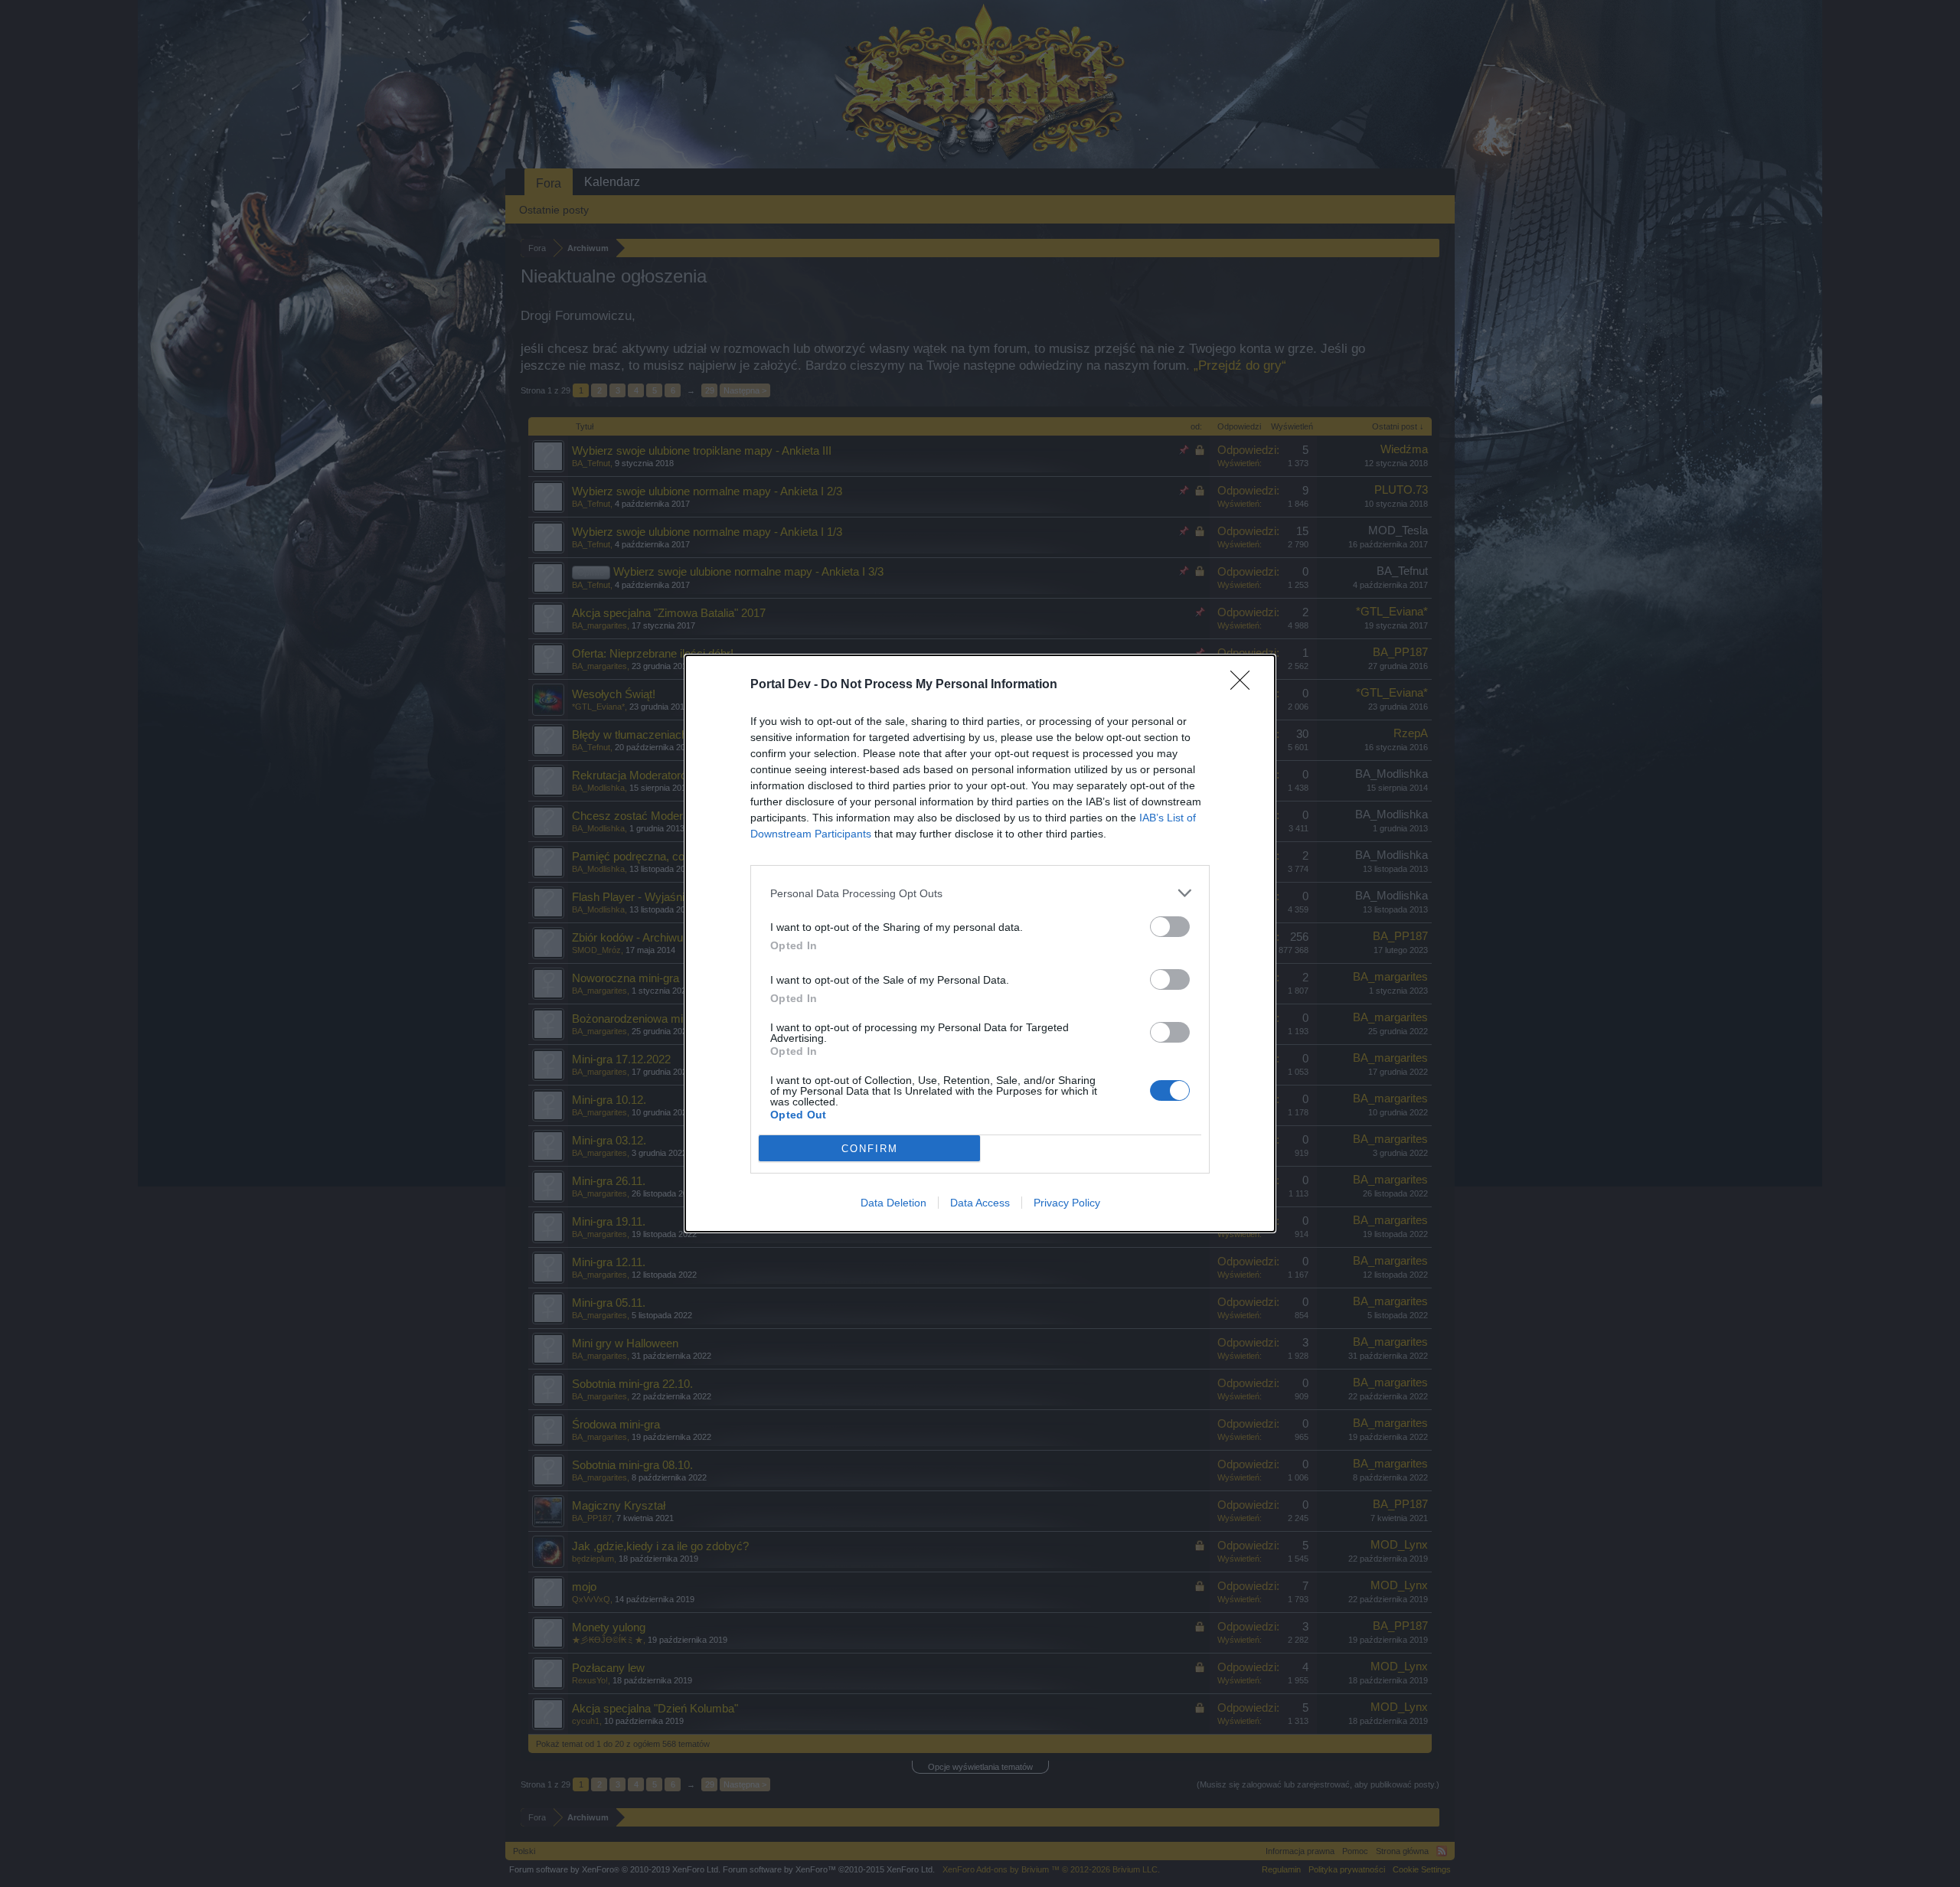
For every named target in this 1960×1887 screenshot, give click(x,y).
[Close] (1245, 685)
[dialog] (980, 943)
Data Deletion (893, 1203)
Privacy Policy (1067, 1203)
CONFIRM (870, 1149)
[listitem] (980, 893)
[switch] (1170, 927)
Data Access (980, 1203)
